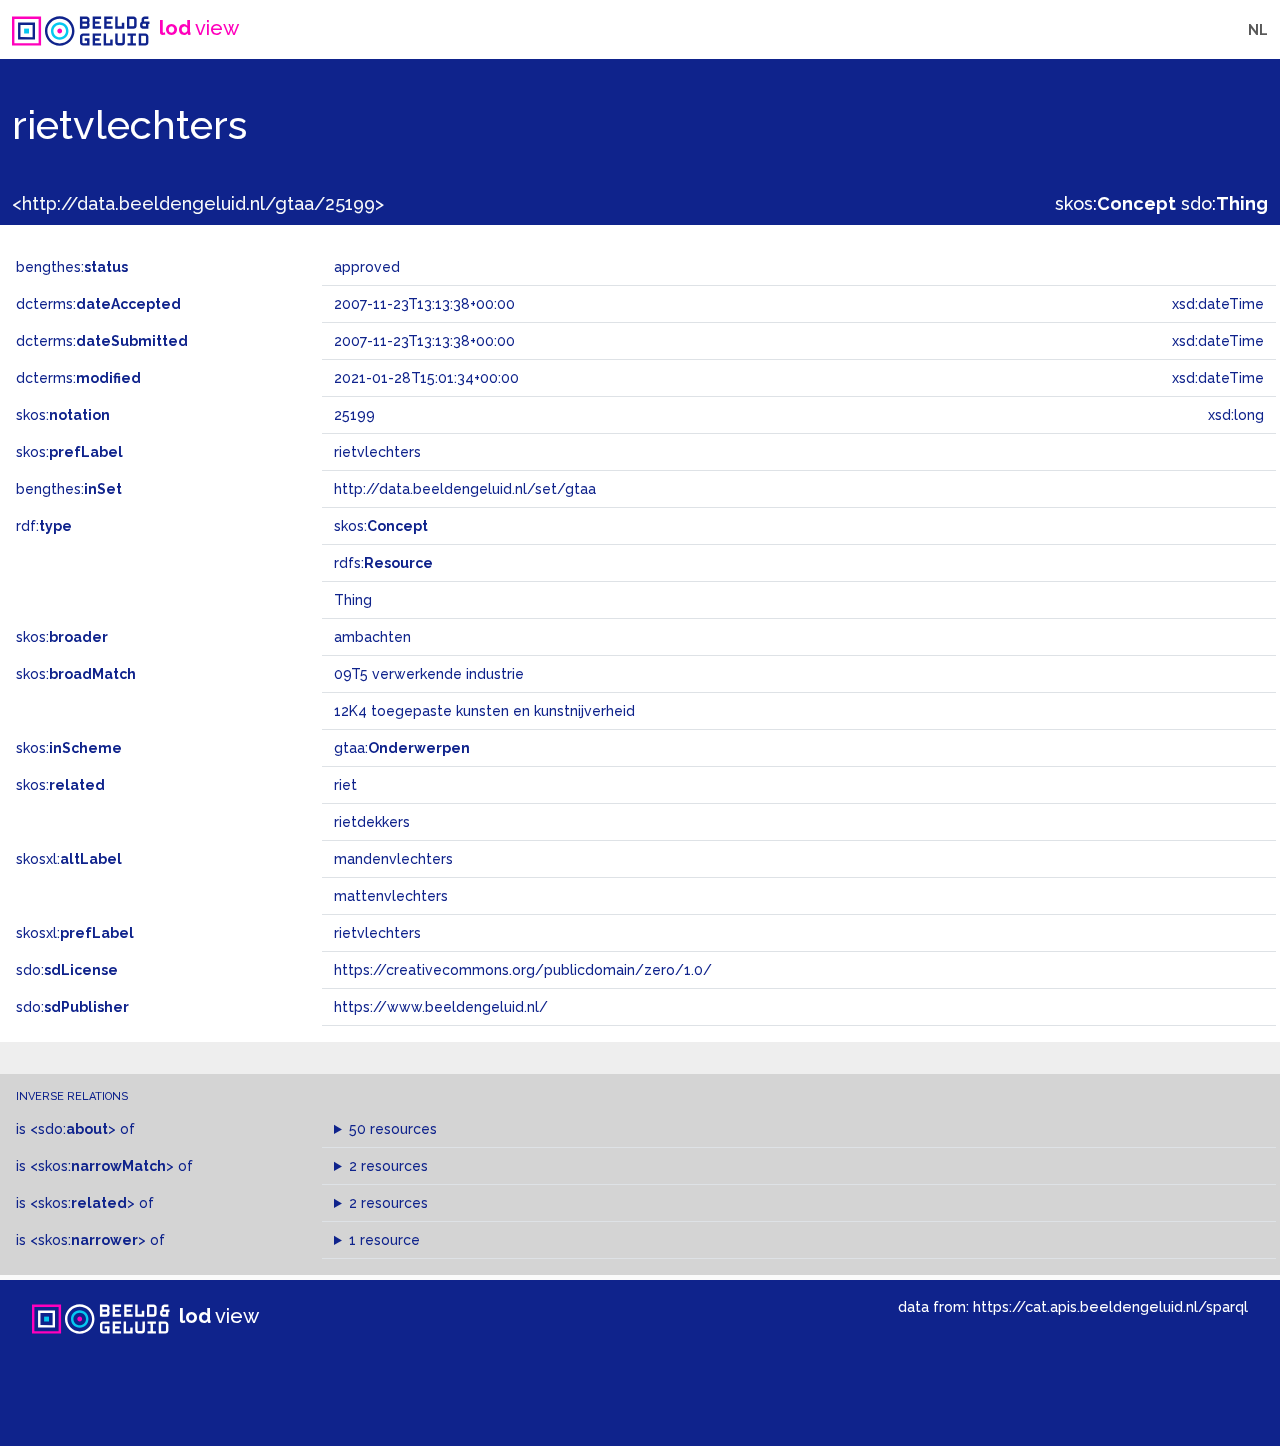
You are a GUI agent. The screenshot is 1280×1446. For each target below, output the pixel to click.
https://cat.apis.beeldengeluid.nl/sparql (1110, 1306)
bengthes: (72, 267)
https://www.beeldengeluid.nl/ (441, 1007)
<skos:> (102, 1166)
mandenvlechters (393, 859)
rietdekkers (372, 822)
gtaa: (402, 748)
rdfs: (383, 563)
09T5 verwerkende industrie (429, 674)
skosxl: (69, 859)
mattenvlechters (391, 896)
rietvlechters (377, 933)
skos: (1115, 203)
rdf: (44, 526)
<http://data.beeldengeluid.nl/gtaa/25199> (198, 203)
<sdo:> (73, 1129)
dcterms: (98, 304)
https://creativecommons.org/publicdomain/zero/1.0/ (523, 970)
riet (345, 785)
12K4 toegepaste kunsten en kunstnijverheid (484, 711)
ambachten (372, 637)
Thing (353, 600)
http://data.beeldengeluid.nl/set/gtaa (465, 489)
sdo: (1224, 203)
